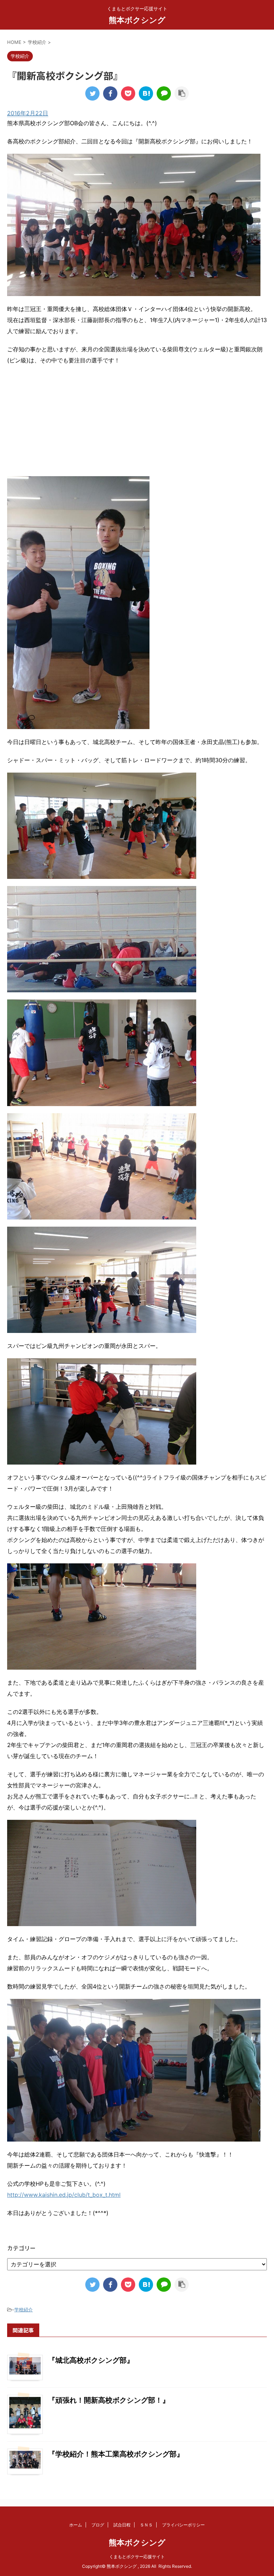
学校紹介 (24, 2310)
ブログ (98, 2525)
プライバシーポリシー (183, 2525)
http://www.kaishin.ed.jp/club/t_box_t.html (64, 2195)
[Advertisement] (137, 423)
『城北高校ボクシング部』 (91, 2360)
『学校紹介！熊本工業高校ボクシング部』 (116, 2454)
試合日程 (122, 2525)
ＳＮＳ (146, 2525)
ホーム (76, 2525)
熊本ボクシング (137, 20)
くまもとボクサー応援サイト (137, 2557)
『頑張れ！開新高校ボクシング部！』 (109, 2400)
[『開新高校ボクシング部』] (146, 93)
